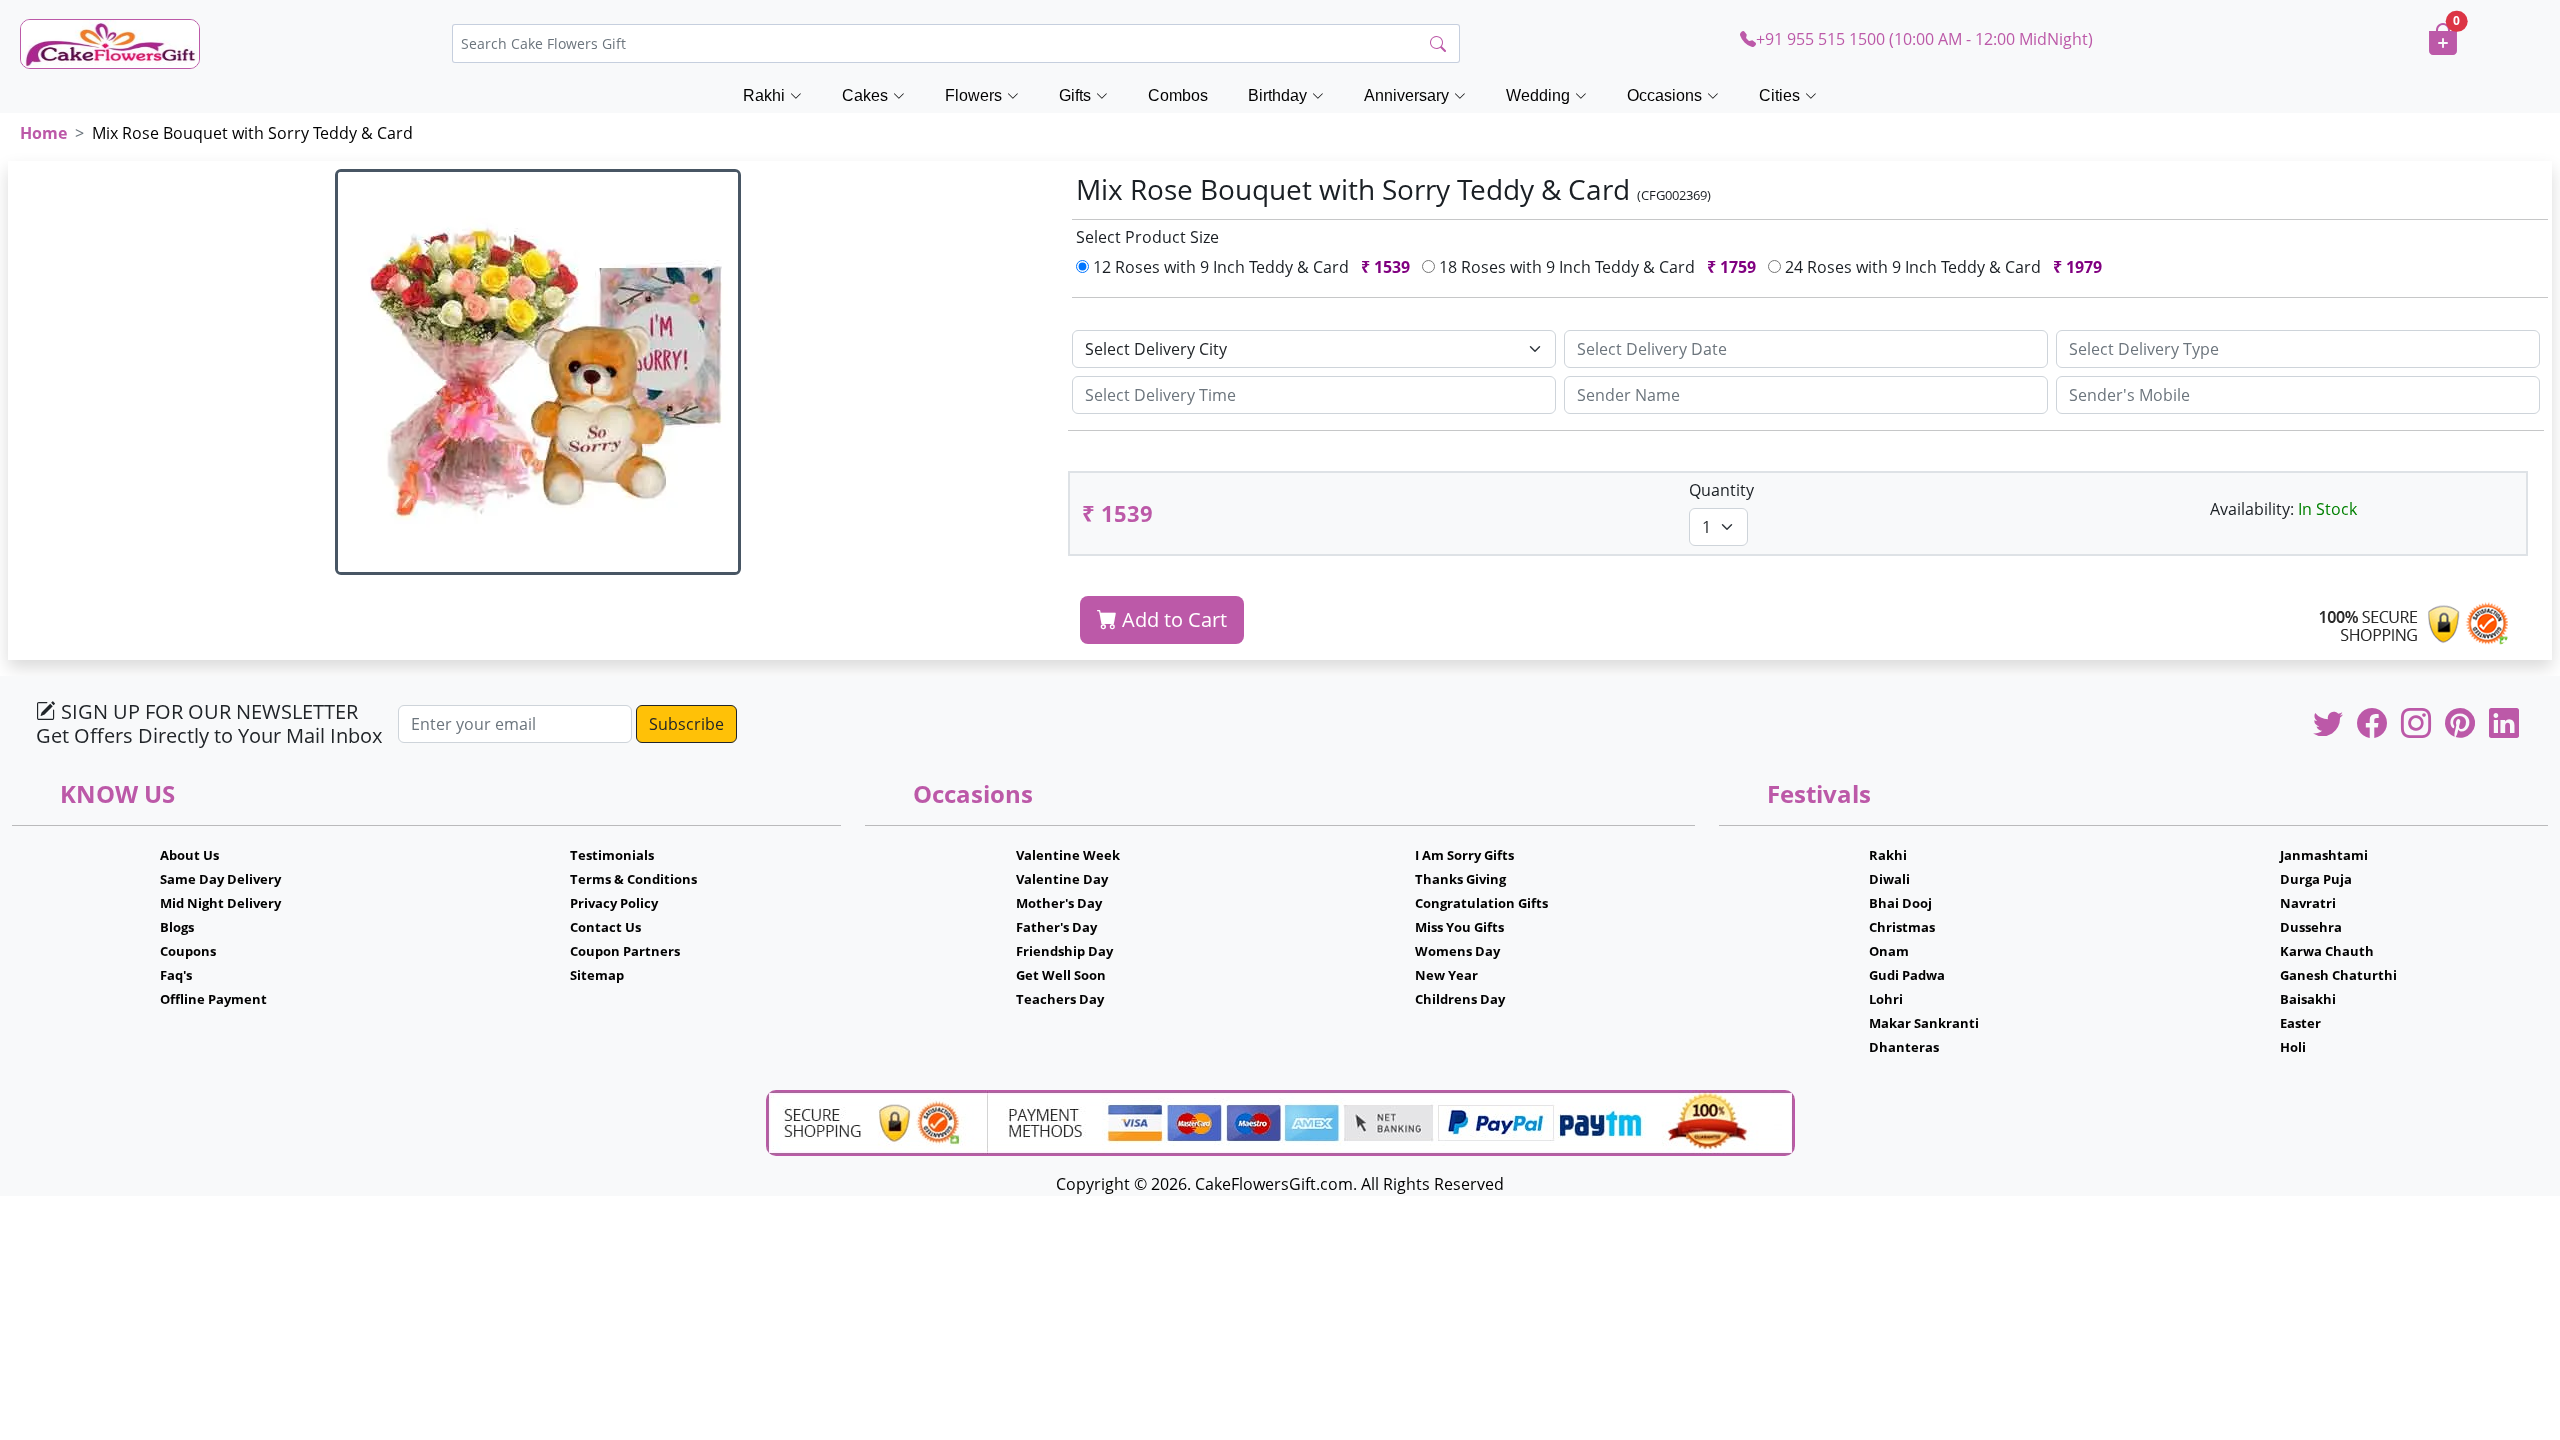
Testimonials (612, 855)
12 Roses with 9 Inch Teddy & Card (1249, 267)
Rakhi (1888, 855)
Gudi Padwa (1907, 975)
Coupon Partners (625, 951)
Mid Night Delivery (220, 903)
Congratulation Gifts (1481, 903)
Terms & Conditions (633, 879)
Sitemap (597, 975)
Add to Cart (1172, 619)
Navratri (2308, 903)
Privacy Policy (614, 903)
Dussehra (2311, 927)
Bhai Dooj (1900, 903)
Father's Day (1056, 927)
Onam (1889, 951)
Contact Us (605, 927)
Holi (2293, 1047)
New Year (1446, 975)
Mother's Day (1059, 903)
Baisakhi (2308, 999)
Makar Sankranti (1924, 1023)
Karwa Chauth (2327, 951)
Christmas (1902, 927)
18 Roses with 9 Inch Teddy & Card (1595, 267)
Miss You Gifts (1459, 927)
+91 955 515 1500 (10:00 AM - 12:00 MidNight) (1924, 39)
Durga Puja (2316, 879)
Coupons (188, 951)
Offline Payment (213, 999)
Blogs (177, 927)
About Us (189, 855)
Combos (1178, 95)
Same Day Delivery (220, 879)
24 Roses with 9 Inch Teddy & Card (1941, 267)
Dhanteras (1904, 1047)
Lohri (1886, 999)
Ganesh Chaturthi (2338, 975)
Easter (2300, 1023)
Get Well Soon (1061, 975)
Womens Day (1457, 951)
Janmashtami (2324, 855)
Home (43, 133)
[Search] (1438, 44)
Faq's (176, 975)
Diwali (1889, 879)
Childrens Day (1460, 999)
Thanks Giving (1460, 879)
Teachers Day (1060, 999)
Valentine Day (1062, 879)
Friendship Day (1064, 951)
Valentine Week (1068, 855)
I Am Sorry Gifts (1464, 855)
